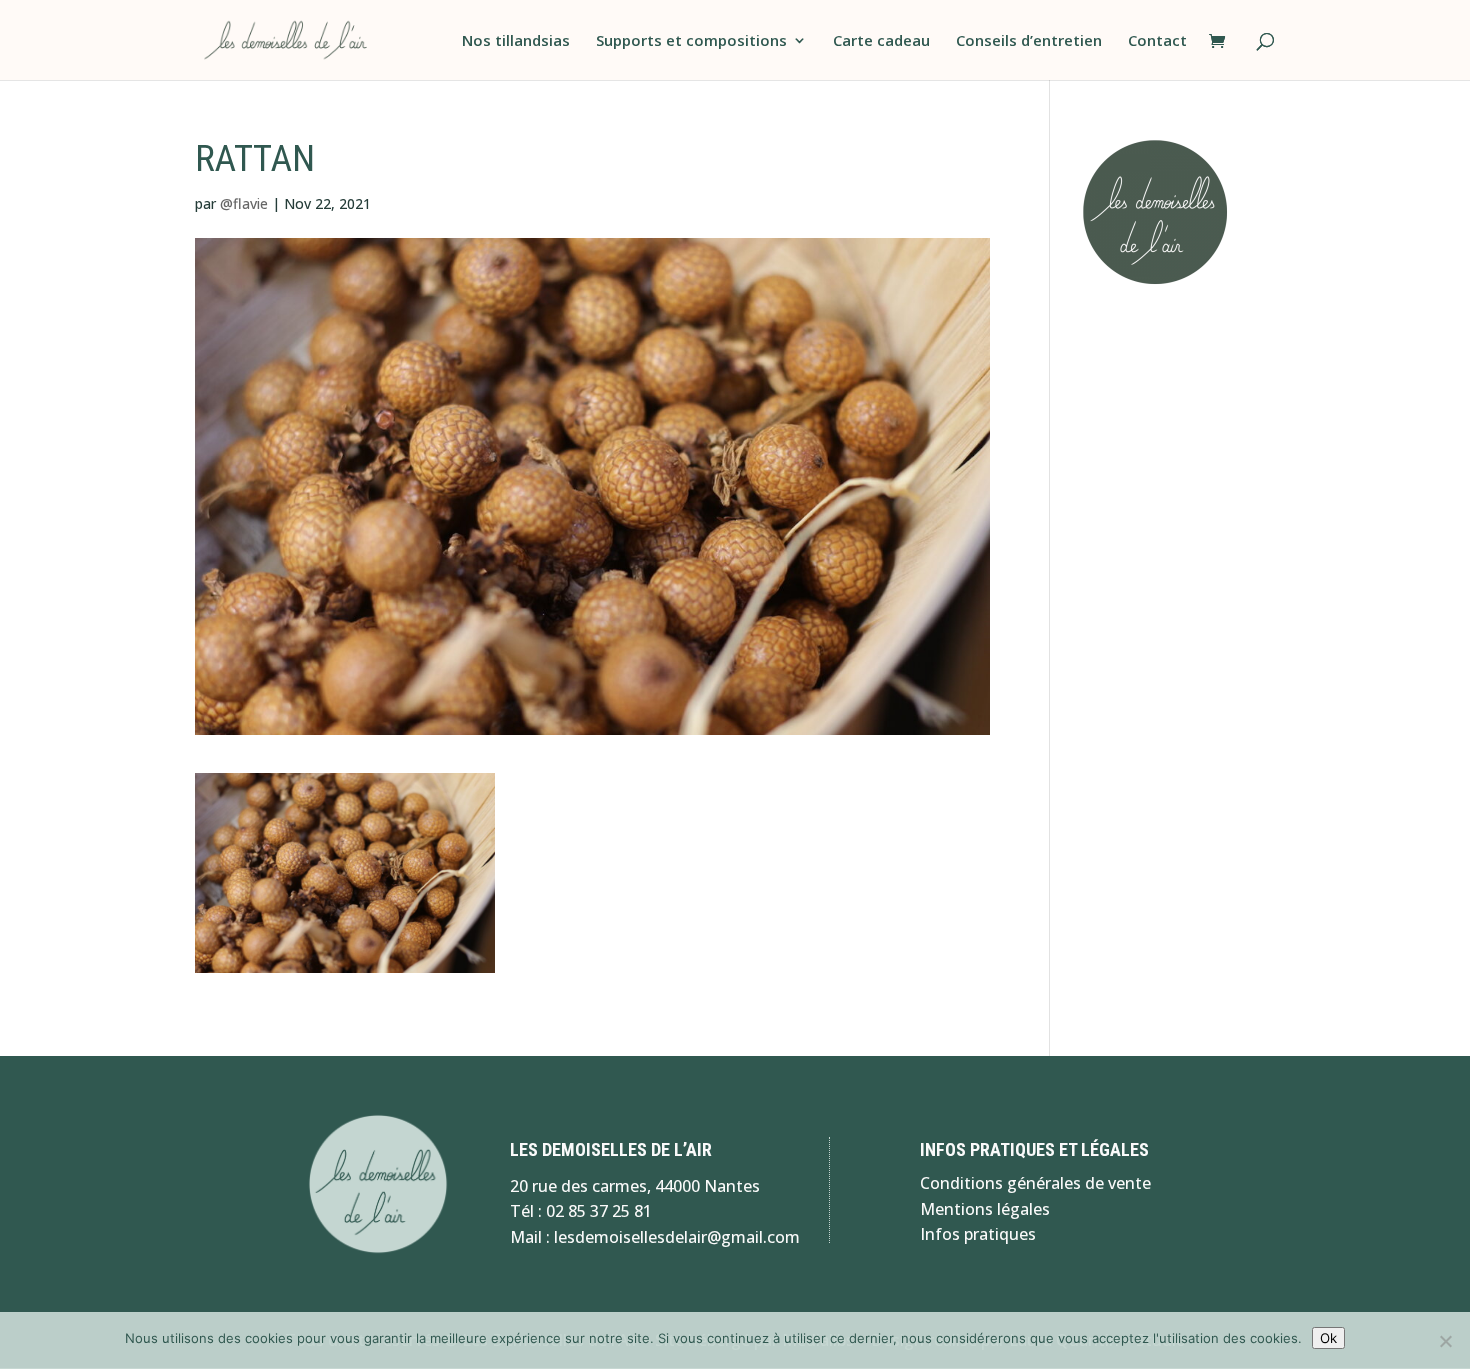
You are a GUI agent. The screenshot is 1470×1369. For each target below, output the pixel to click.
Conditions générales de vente (1035, 1183)
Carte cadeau (881, 41)
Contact (1157, 41)
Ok (1328, 1338)
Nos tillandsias (516, 41)
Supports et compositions (691, 41)
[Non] (1445, 1341)
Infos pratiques (978, 1234)
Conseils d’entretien (1029, 41)
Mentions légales (985, 1209)
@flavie (244, 203)
